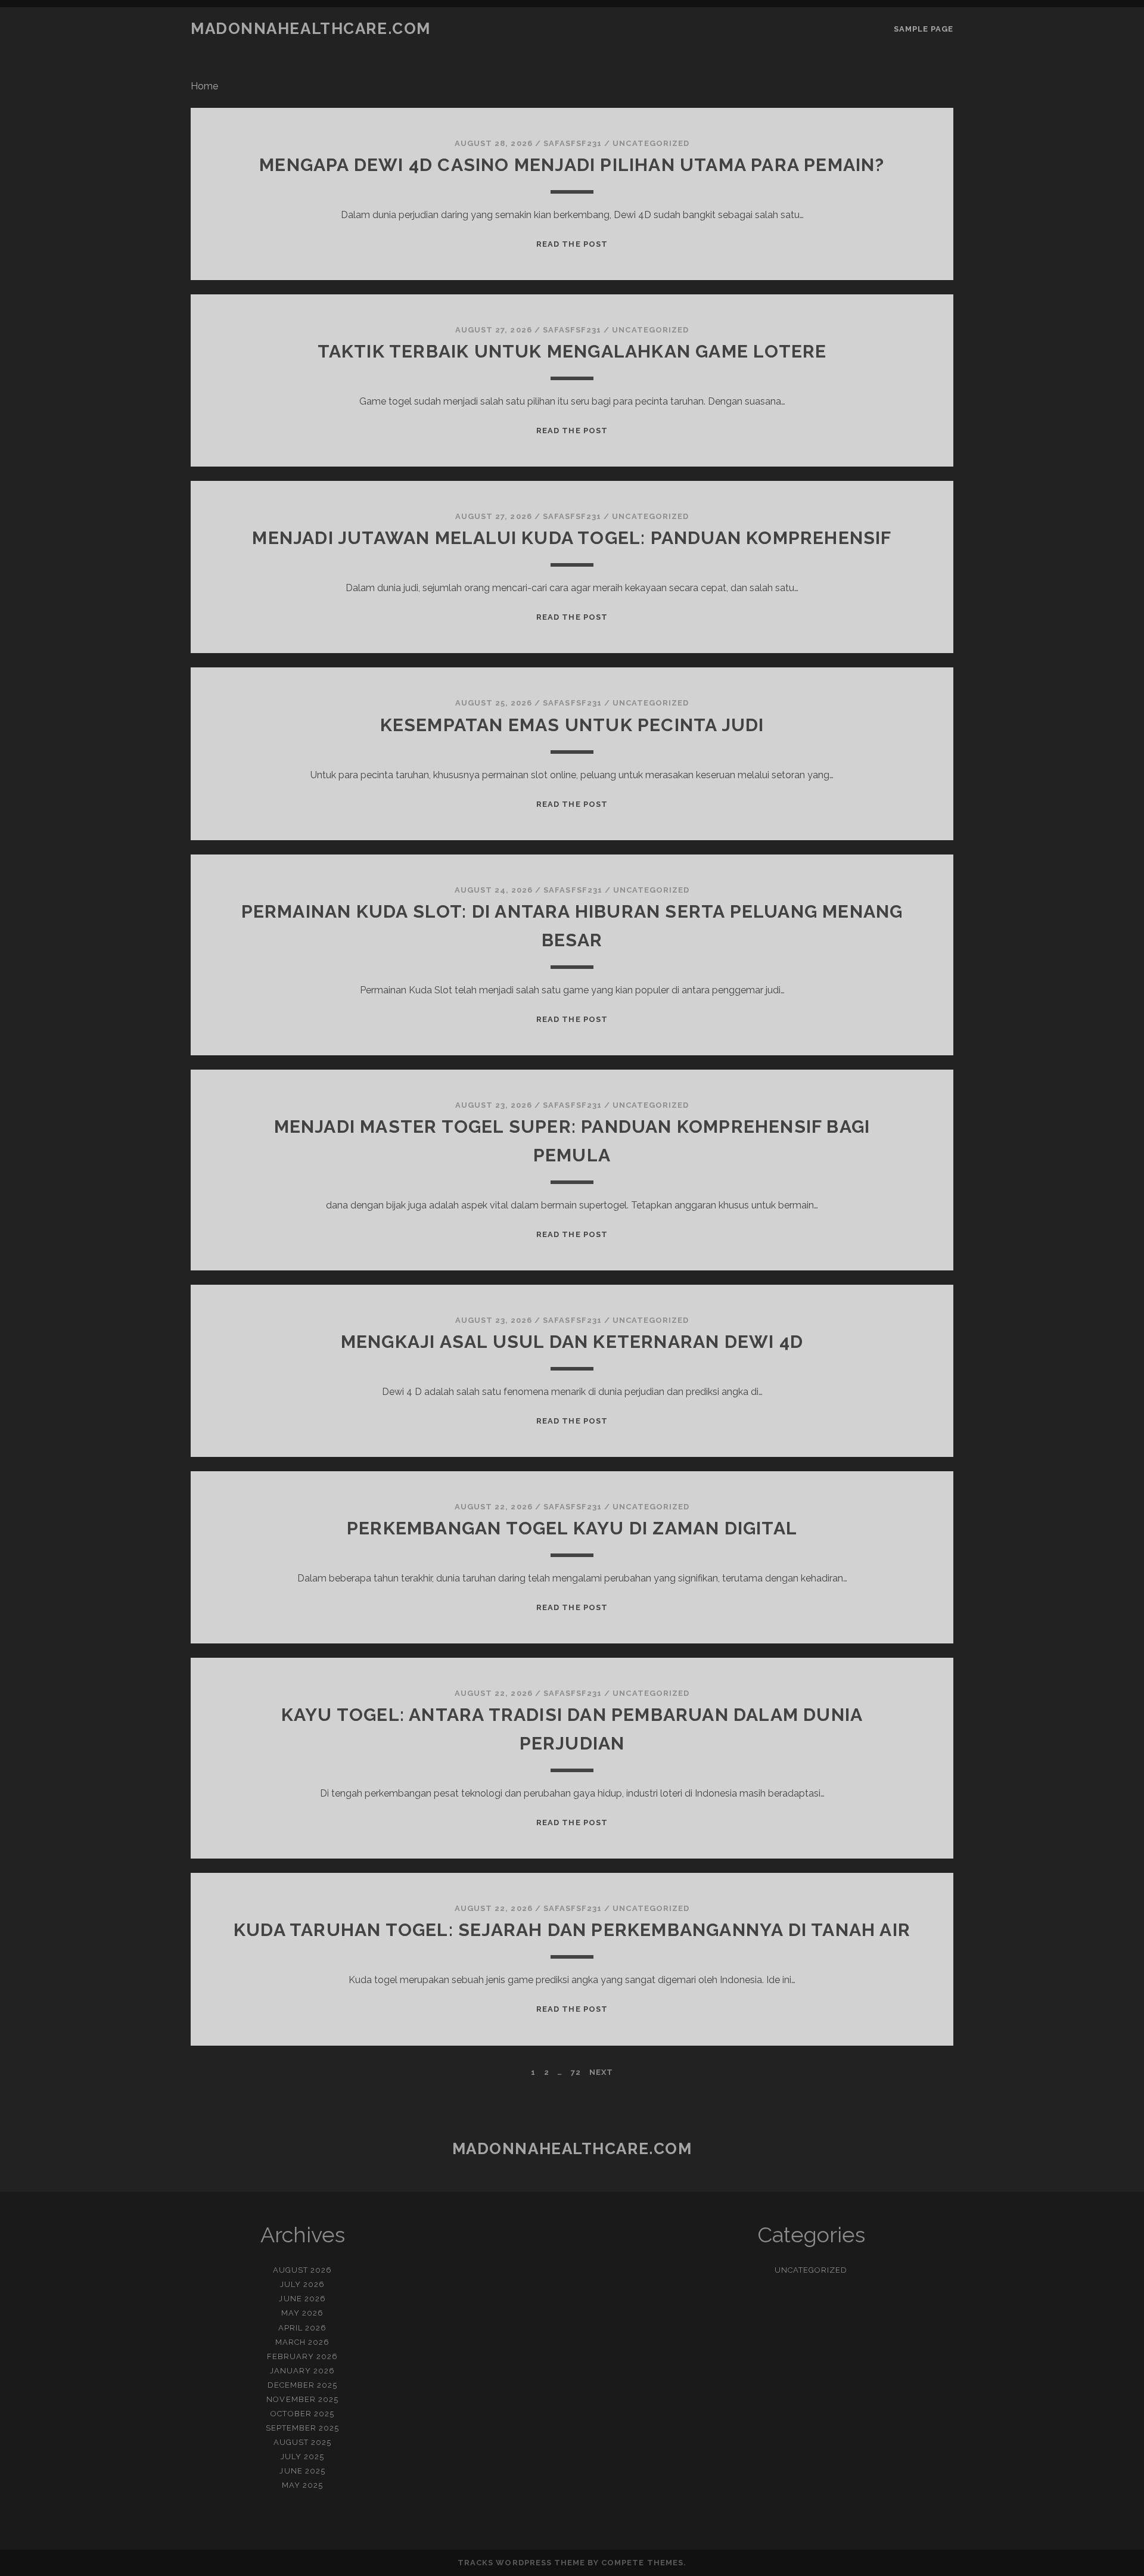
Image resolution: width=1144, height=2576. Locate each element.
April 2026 (302, 2328)
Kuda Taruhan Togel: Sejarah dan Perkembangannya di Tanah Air (572, 1930)
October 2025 (302, 2414)
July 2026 (302, 2284)
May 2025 (302, 2485)
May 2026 (302, 2313)
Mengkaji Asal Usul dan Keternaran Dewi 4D (572, 1342)
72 (576, 2072)
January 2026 (303, 2371)
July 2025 (302, 2457)
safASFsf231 (573, 143)
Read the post (572, 244)
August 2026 (302, 2270)
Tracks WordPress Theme (521, 2563)
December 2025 (303, 2385)
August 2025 (302, 2442)
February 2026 (303, 2356)
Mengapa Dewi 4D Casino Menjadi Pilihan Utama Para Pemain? (572, 165)
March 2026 (302, 2342)
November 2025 (302, 2399)
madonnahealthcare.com (311, 29)
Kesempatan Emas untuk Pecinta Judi (572, 725)
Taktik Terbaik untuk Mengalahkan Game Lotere (572, 351)
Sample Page (924, 29)
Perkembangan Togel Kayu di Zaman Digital (572, 1528)
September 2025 (303, 2428)
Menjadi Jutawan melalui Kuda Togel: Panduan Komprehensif (572, 538)
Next (601, 2072)
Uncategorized (651, 143)
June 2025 (302, 2471)
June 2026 (302, 2299)
